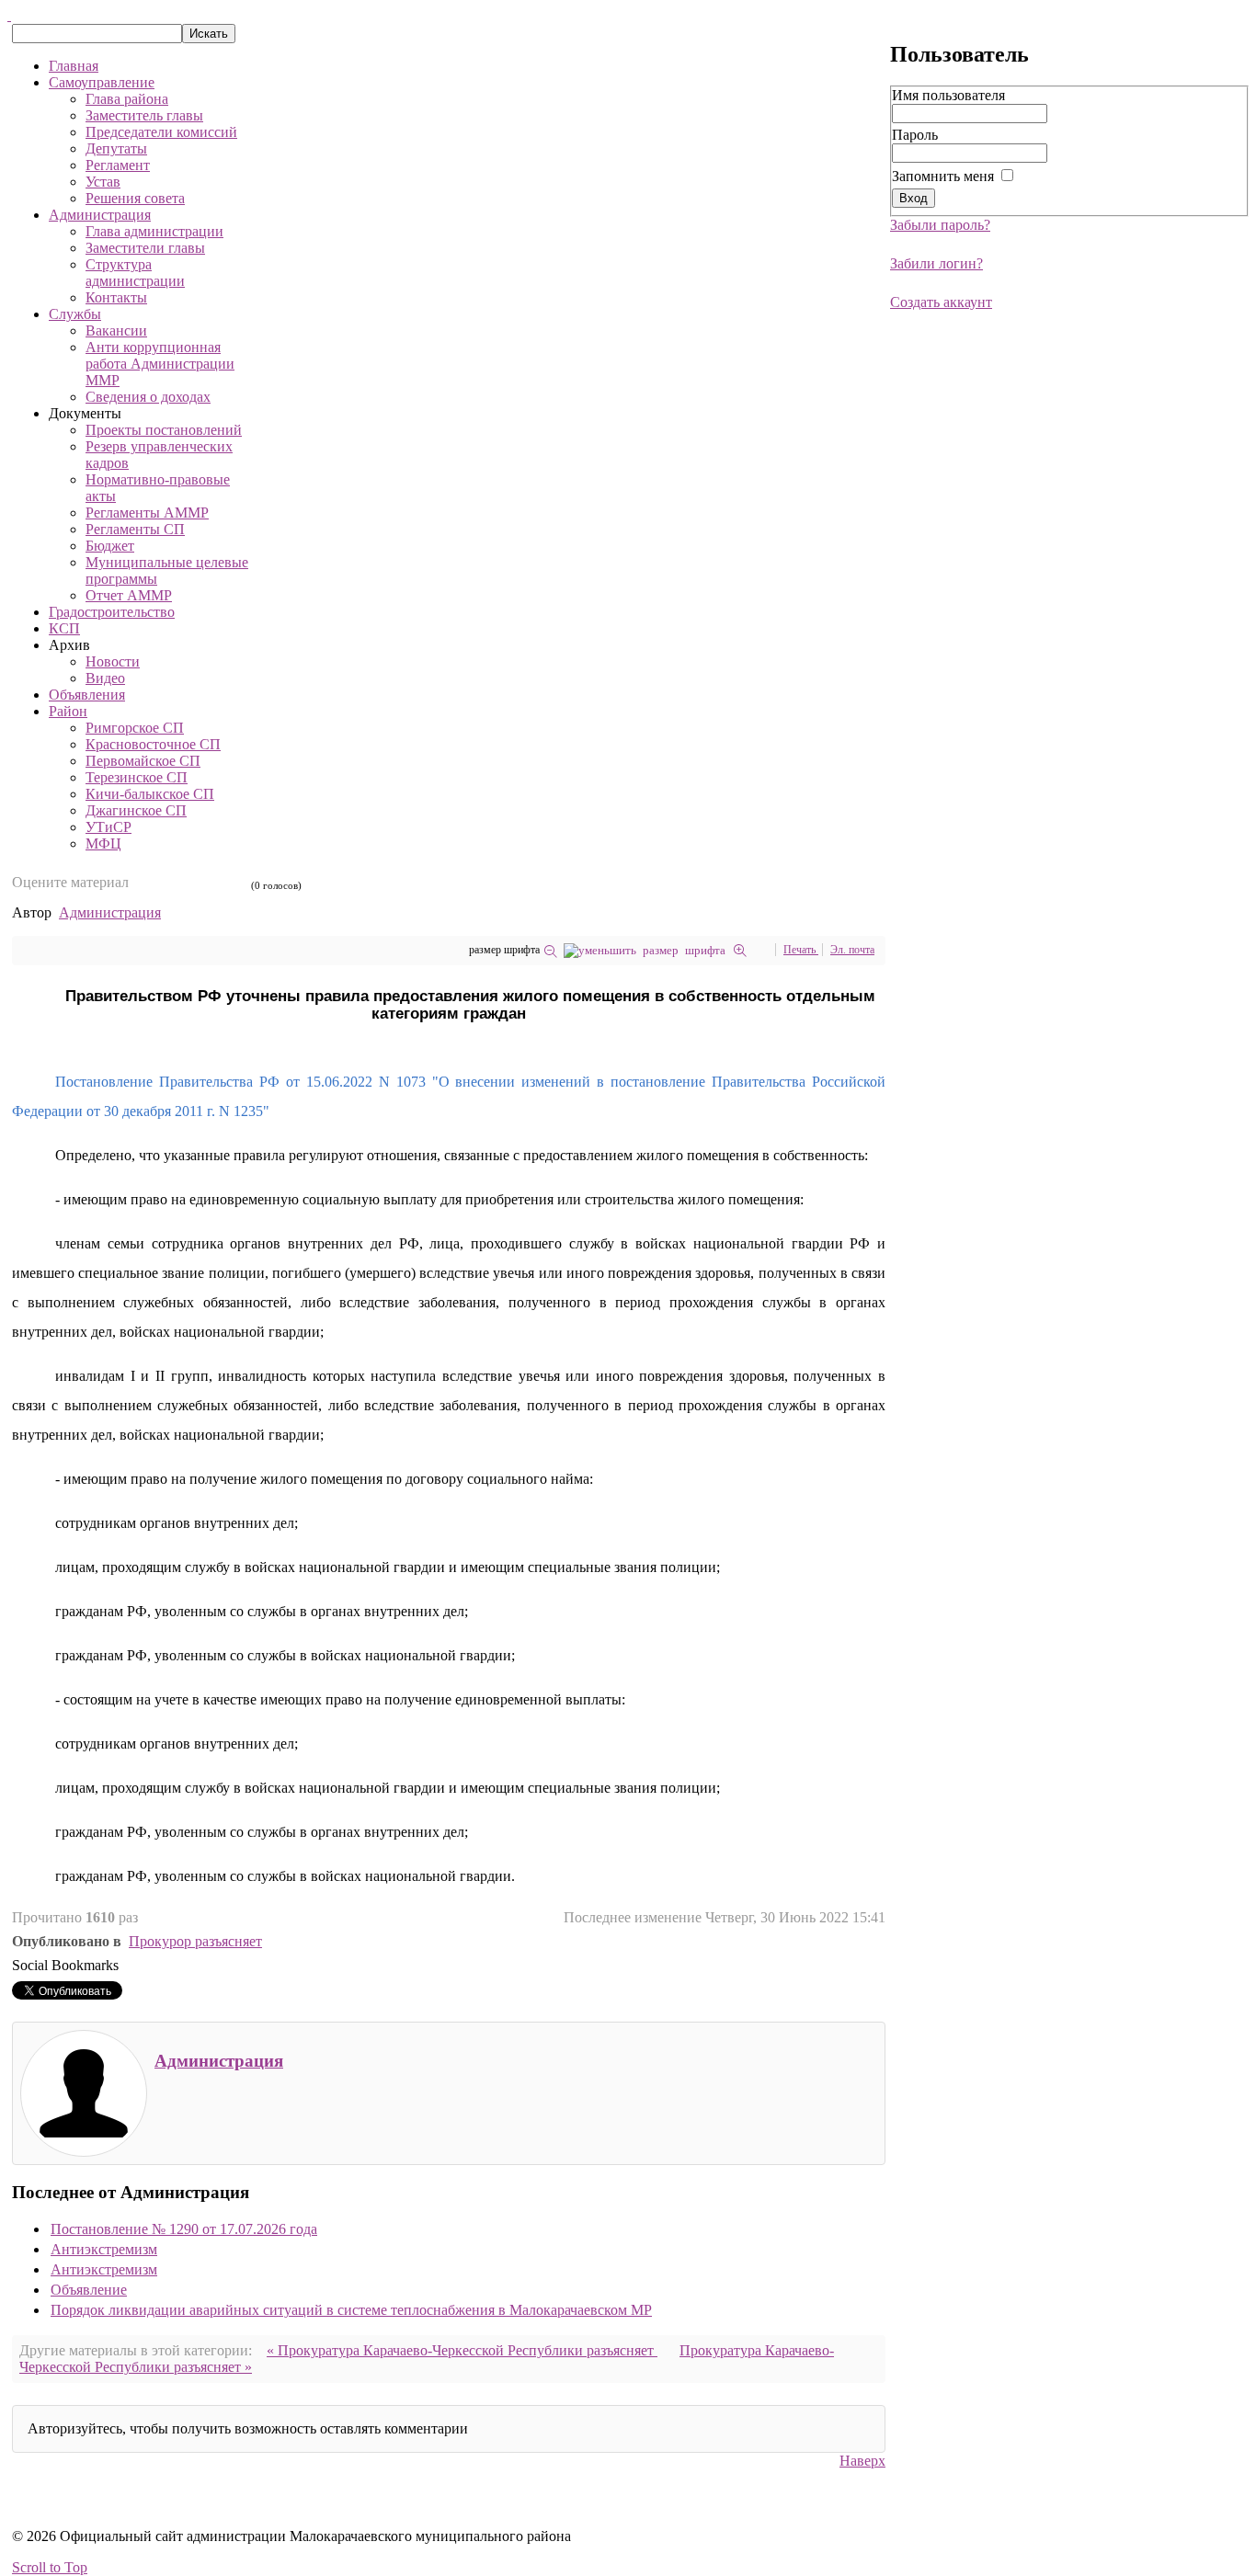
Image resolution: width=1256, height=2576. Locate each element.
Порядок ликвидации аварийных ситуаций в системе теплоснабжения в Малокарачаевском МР (351, 2310)
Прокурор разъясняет (195, 1941)
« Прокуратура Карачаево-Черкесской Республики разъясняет (462, 2350)
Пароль (915, 135)
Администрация (110, 912)
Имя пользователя (948, 95)
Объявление (89, 2290)
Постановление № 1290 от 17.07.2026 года (184, 2229)
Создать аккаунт (941, 302)
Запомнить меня (943, 176)
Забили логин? (936, 263)
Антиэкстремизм (104, 2249)
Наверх (862, 2461)
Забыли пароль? (940, 225)
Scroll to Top (50, 2567)
